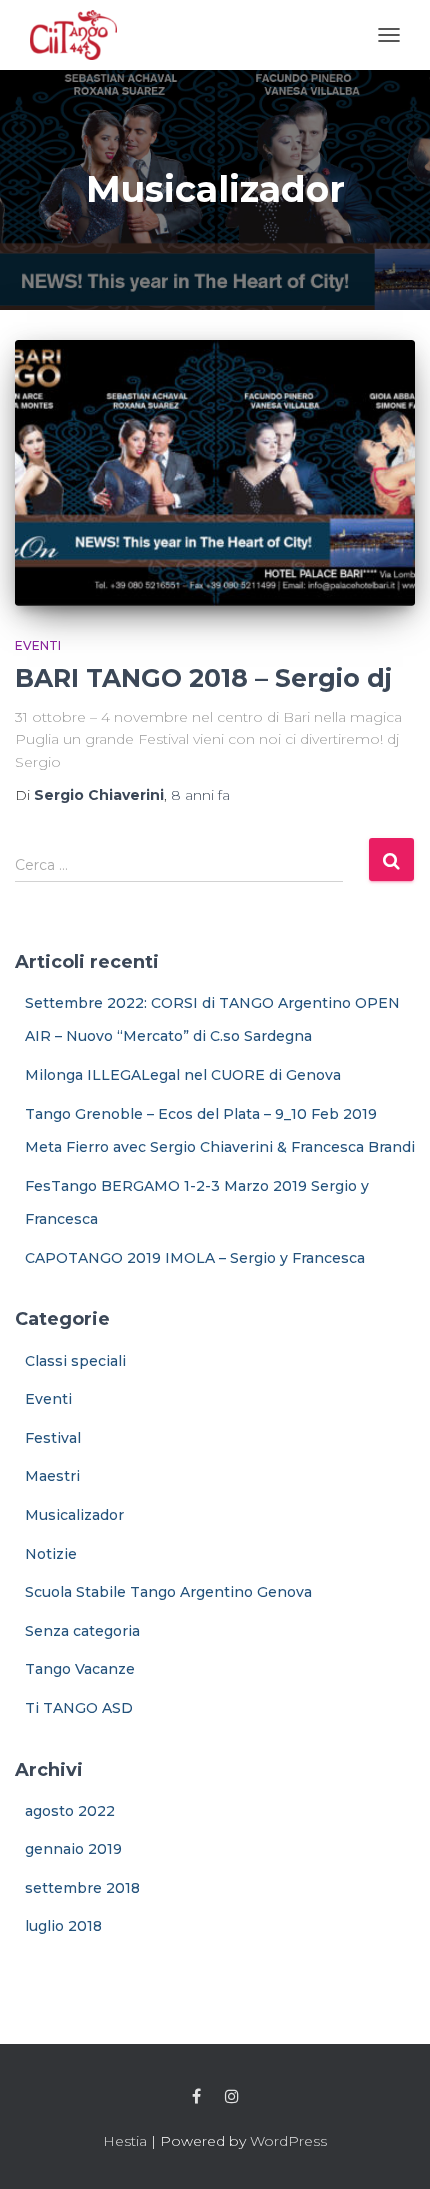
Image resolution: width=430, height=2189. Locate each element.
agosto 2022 (70, 1811)
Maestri (52, 1476)
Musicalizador (74, 1515)
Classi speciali (75, 1361)
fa (200, 795)
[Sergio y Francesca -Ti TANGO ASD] (73, 35)
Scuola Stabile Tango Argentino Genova (168, 1592)
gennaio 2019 (73, 1849)
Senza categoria (82, 1631)
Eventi (38, 645)
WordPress (288, 2141)
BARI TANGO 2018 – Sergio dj (203, 678)
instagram (232, 2097)
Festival (53, 1438)
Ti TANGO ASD (79, 1708)
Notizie (51, 1554)
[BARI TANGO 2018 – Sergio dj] (215, 473)
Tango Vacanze (80, 1669)
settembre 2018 (82, 1888)
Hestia (125, 2141)
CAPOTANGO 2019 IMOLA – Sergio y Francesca (195, 1258)
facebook (196, 2097)
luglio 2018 (63, 1926)
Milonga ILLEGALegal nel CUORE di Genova (183, 1075)
